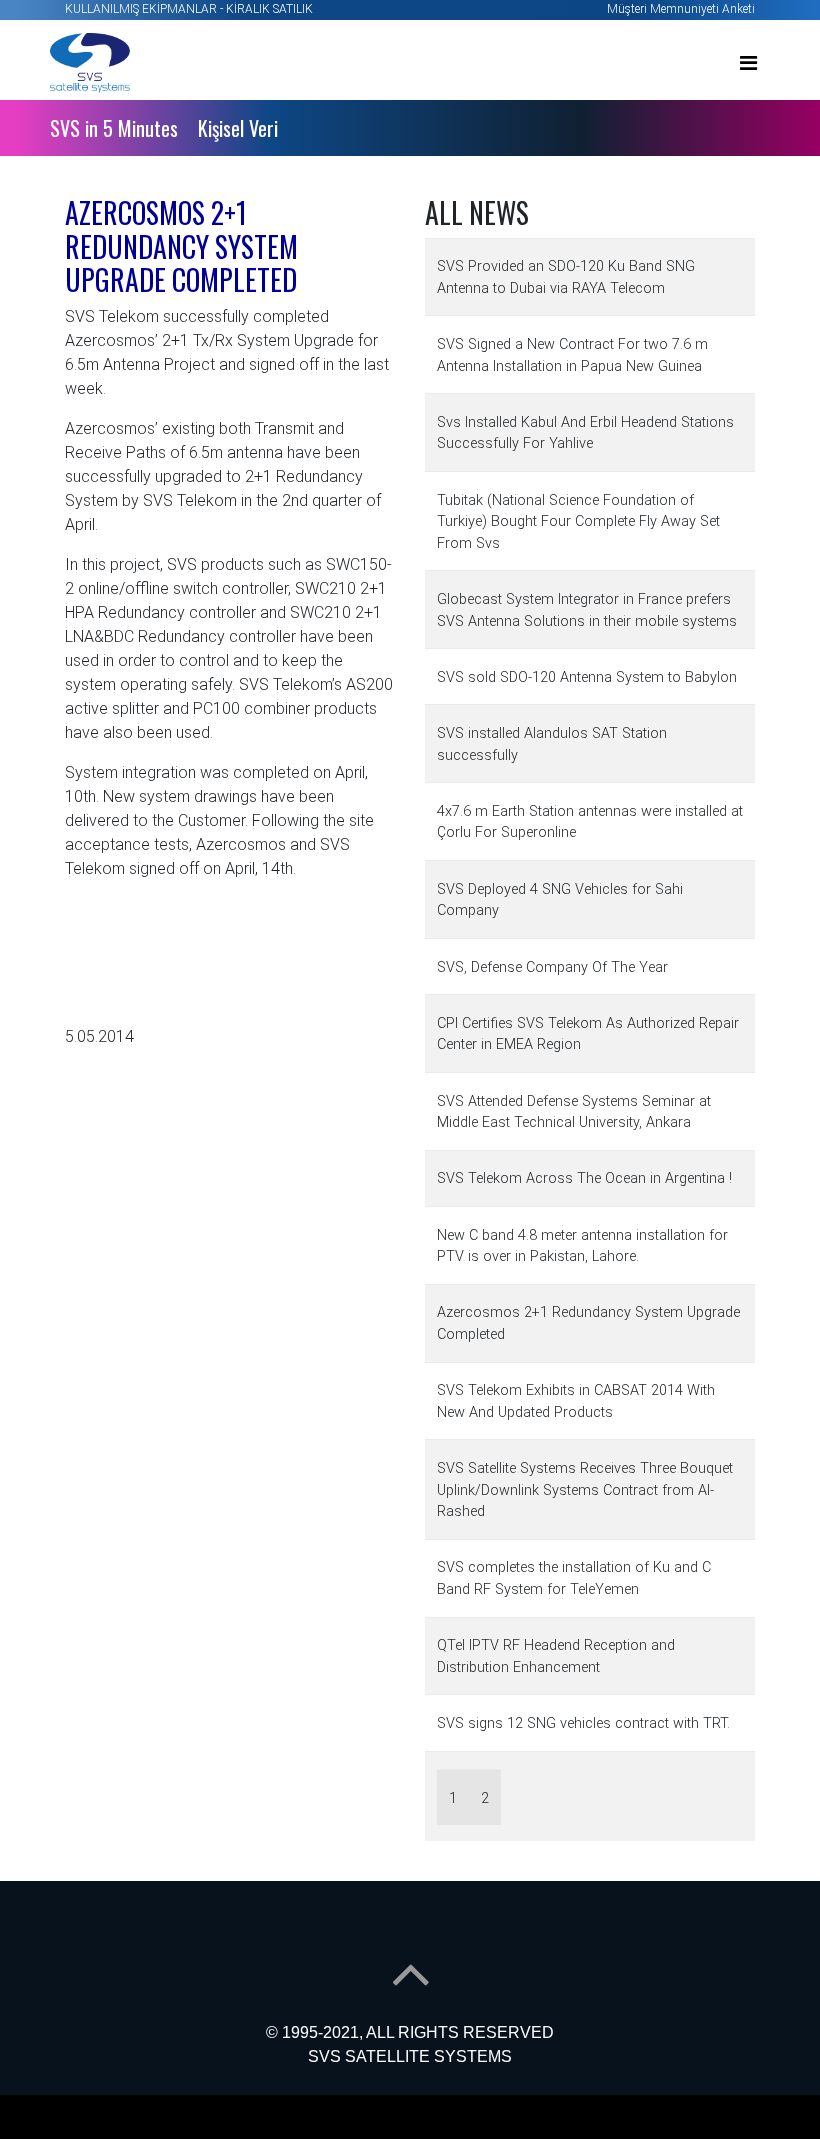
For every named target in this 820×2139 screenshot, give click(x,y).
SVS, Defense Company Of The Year (552, 967)
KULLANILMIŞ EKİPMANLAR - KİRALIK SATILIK (189, 9)
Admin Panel (43, 2126)
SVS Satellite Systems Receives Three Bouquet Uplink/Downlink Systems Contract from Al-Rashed (585, 1490)
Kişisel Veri (238, 128)
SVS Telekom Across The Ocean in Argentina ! (584, 1178)
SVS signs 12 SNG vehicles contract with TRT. (583, 1723)
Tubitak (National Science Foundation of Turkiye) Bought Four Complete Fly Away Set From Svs (578, 522)
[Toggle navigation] (748, 63)
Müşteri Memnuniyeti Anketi (681, 9)
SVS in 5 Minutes (114, 128)
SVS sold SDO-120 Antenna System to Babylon (587, 677)
